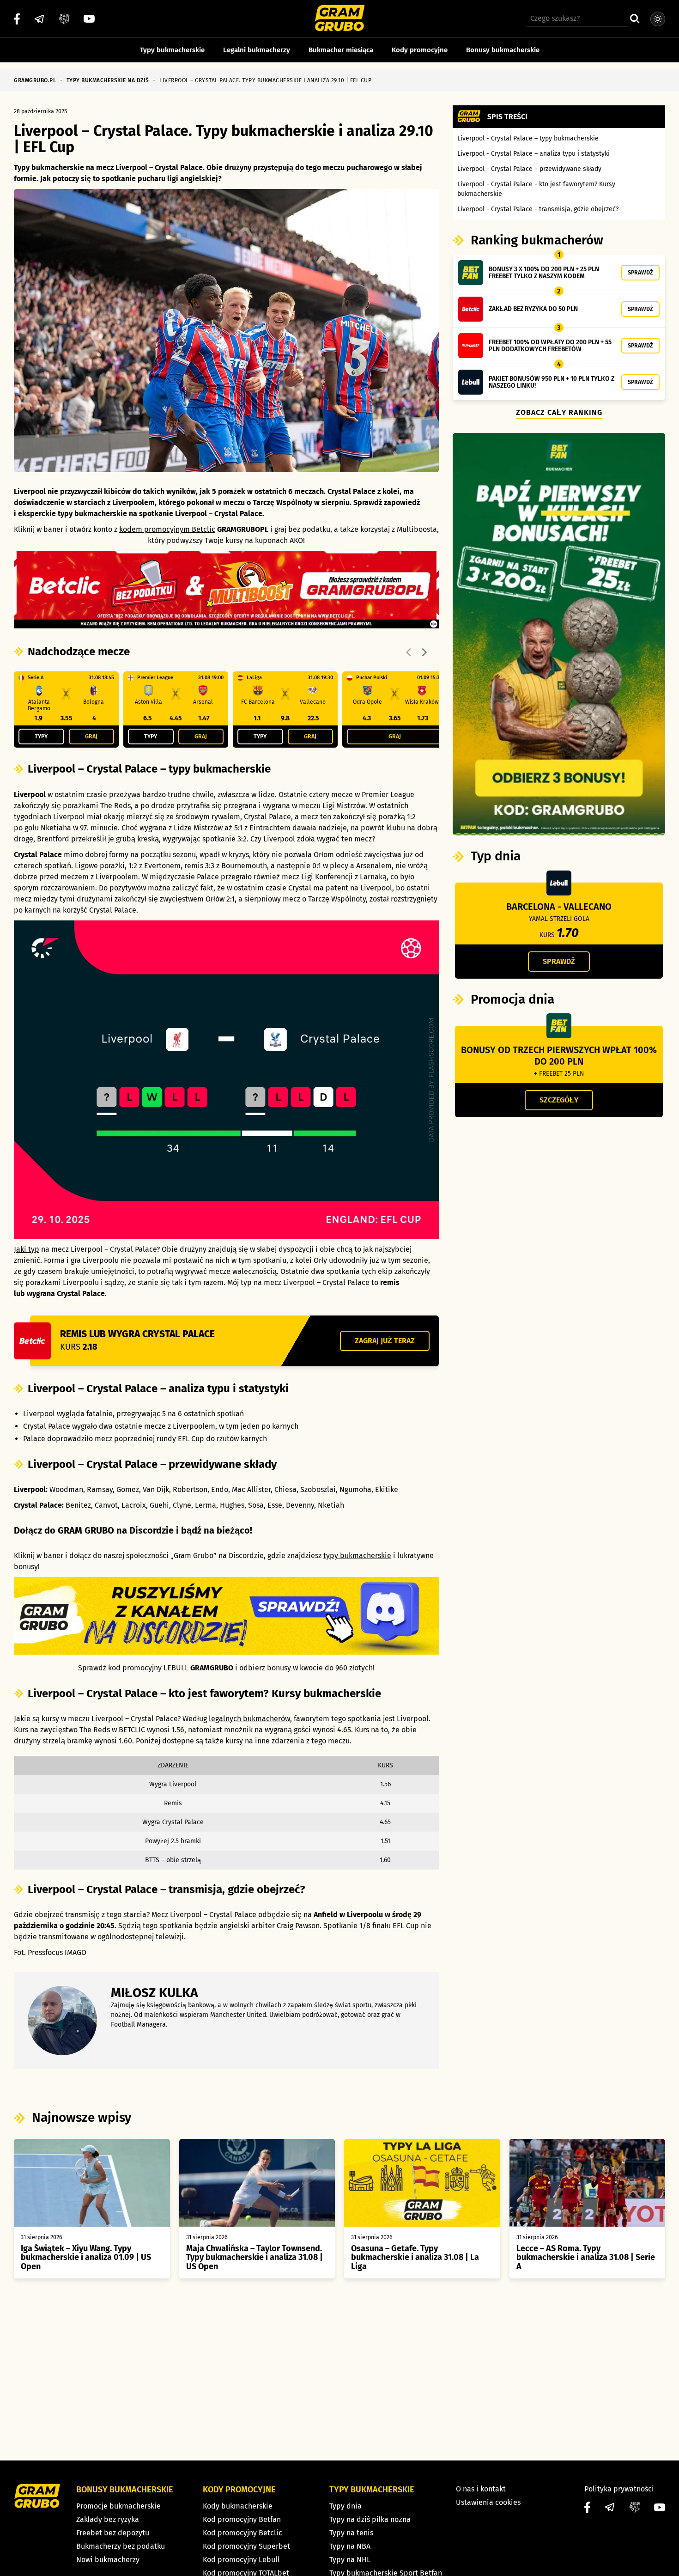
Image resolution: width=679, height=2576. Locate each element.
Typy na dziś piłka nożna (370, 2519)
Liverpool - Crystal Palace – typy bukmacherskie (528, 138)
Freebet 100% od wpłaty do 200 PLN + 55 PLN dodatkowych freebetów (550, 346)
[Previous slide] (409, 652)
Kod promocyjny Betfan (242, 2519)
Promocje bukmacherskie (118, 2506)
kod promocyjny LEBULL (148, 1668)
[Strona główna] (340, 19)
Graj (91, 736)
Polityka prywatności (619, 2489)
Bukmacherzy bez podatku (121, 2546)
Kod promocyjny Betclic (242, 2533)
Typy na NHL (350, 2560)
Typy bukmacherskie (172, 50)
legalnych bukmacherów (249, 1719)
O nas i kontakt (481, 2489)
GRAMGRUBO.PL (35, 80)
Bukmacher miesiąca (341, 50)
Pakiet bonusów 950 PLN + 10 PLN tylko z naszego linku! (552, 382)
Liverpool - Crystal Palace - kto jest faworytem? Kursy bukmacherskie (536, 189)
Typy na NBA (350, 2546)
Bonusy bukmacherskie (503, 50)
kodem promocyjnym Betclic (167, 529)
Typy (41, 736)
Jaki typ (27, 1249)
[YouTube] (89, 19)
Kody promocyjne (420, 50)
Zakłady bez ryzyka (108, 2519)
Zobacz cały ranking (559, 412)
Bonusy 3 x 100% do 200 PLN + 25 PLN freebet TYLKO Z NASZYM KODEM (544, 273)
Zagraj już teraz (385, 1341)
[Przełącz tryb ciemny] (658, 19)
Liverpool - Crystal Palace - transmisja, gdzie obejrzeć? (538, 209)
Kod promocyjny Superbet (246, 2546)
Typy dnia (346, 2506)
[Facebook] (17, 19)
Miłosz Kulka (155, 1993)
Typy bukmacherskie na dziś (108, 80)
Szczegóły (559, 1100)
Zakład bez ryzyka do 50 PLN (533, 309)
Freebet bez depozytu (113, 2533)
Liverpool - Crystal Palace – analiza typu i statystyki (533, 154)
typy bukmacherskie (357, 1556)
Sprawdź (640, 272)
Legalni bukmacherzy (257, 50)
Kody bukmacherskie (238, 2506)
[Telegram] (39, 19)
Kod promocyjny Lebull (241, 2560)
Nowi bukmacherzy (108, 2560)
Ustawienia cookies (488, 2502)
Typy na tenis (351, 2533)
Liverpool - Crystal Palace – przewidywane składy (529, 169)
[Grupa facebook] (64, 19)
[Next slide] (424, 652)
